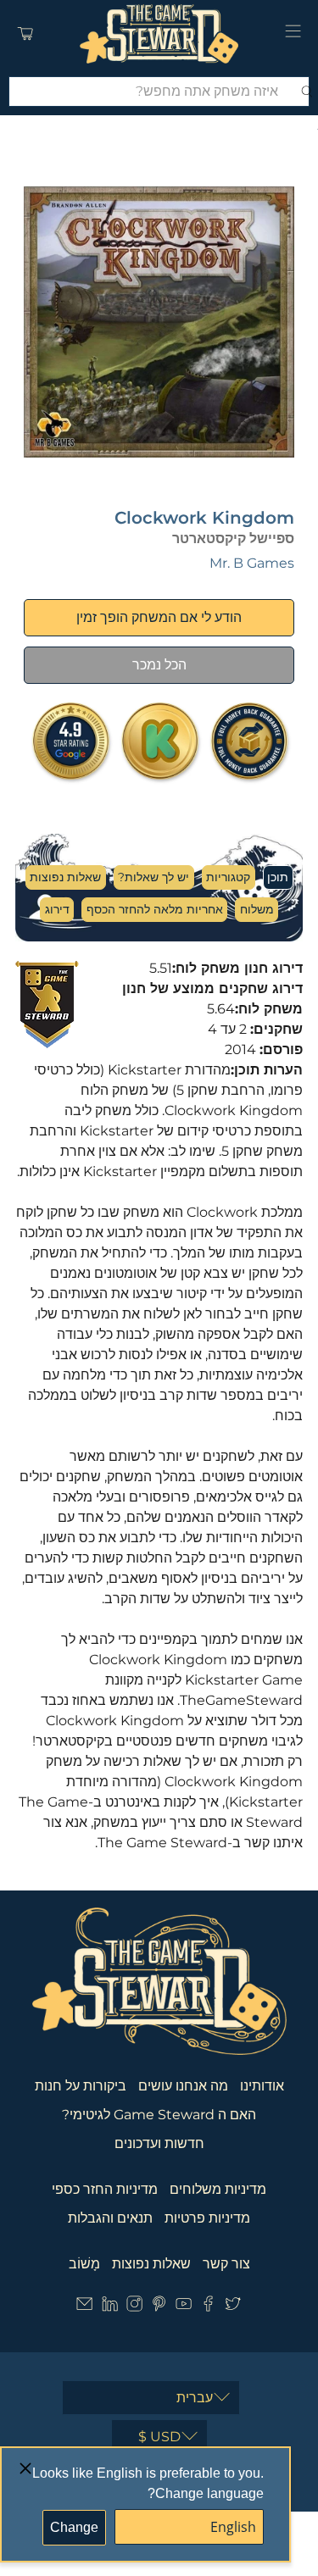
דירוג (57, 909)
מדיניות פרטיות (207, 2218)
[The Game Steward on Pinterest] (159, 2308)
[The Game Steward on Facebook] (208, 2308)
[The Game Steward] (159, 34)
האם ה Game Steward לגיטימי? (159, 2115)
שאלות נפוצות (65, 877)
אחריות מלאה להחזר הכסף (155, 909)
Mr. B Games (252, 563)
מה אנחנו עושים (183, 2086)
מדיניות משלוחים (218, 2189)
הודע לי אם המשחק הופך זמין (159, 617)
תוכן (278, 877)
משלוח (257, 909)
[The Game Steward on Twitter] (233, 2308)
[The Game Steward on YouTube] (184, 2308)
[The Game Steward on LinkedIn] (110, 2308)
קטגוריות (228, 877)
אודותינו (262, 2086)
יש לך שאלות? (153, 877)
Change (74, 2527)
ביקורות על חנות (81, 2086)
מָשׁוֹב (84, 2264)
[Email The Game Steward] (84, 2308)
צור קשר (226, 2264)
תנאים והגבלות (110, 2218)
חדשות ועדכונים (159, 2143)
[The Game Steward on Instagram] (134, 2308)
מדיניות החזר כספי (105, 2189)
